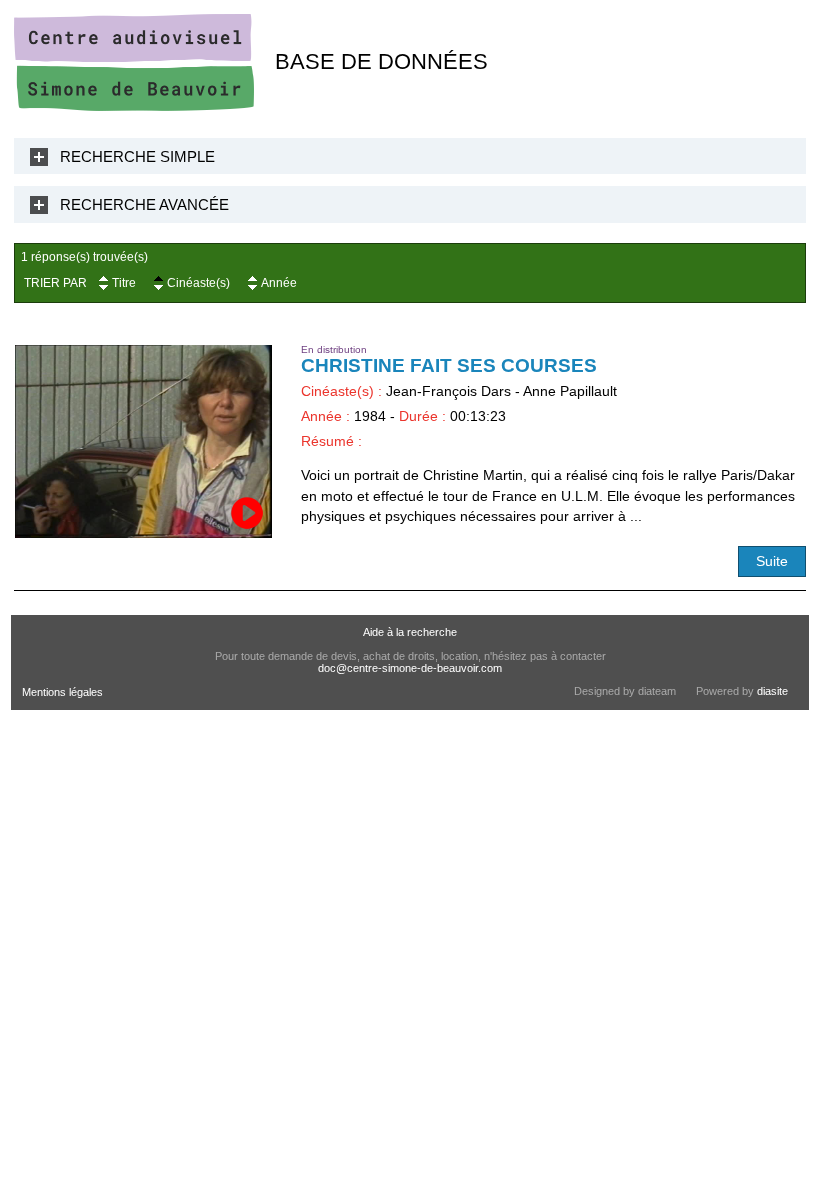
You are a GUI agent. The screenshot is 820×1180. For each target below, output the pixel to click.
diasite (772, 691)
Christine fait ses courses (449, 365)
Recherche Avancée (144, 204)
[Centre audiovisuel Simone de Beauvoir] (134, 106)
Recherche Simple (137, 156)
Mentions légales (62, 692)
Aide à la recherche (410, 632)
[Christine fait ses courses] (144, 441)
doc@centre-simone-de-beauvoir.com (410, 668)
